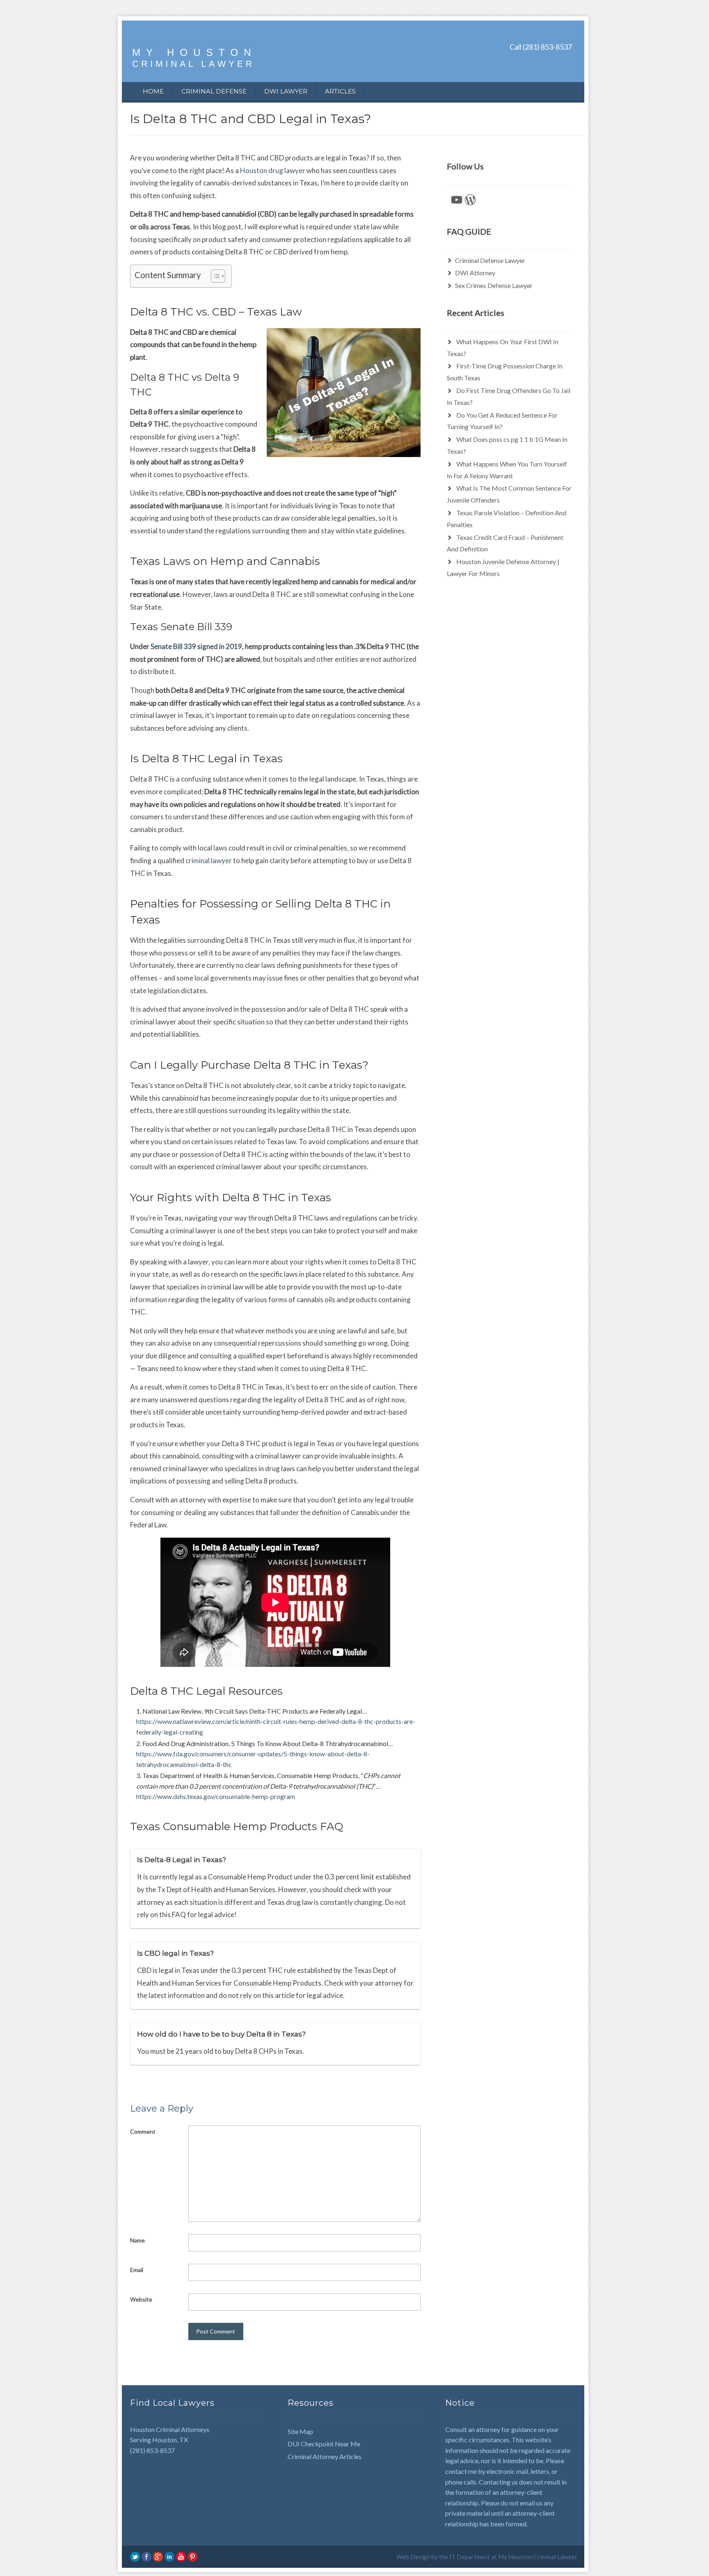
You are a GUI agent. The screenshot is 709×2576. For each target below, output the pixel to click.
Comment (143, 2131)
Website (141, 2299)
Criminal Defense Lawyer (490, 260)
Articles (340, 91)
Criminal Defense (214, 91)
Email (137, 2270)
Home (153, 91)
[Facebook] (146, 2556)
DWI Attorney (475, 273)
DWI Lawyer (286, 91)
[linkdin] (169, 2556)
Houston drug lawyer (273, 170)
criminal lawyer (209, 861)
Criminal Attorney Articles (325, 2456)
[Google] (158, 2556)
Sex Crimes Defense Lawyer (494, 285)
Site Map (300, 2431)
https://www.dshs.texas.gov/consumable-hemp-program (216, 1796)
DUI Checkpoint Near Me (324, 2444)
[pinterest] (192, 2556)
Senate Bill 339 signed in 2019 (196, 646)
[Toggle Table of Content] (214, 276)
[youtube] (181, 2556)
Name (137, 2240)
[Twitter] (135, 2556)
